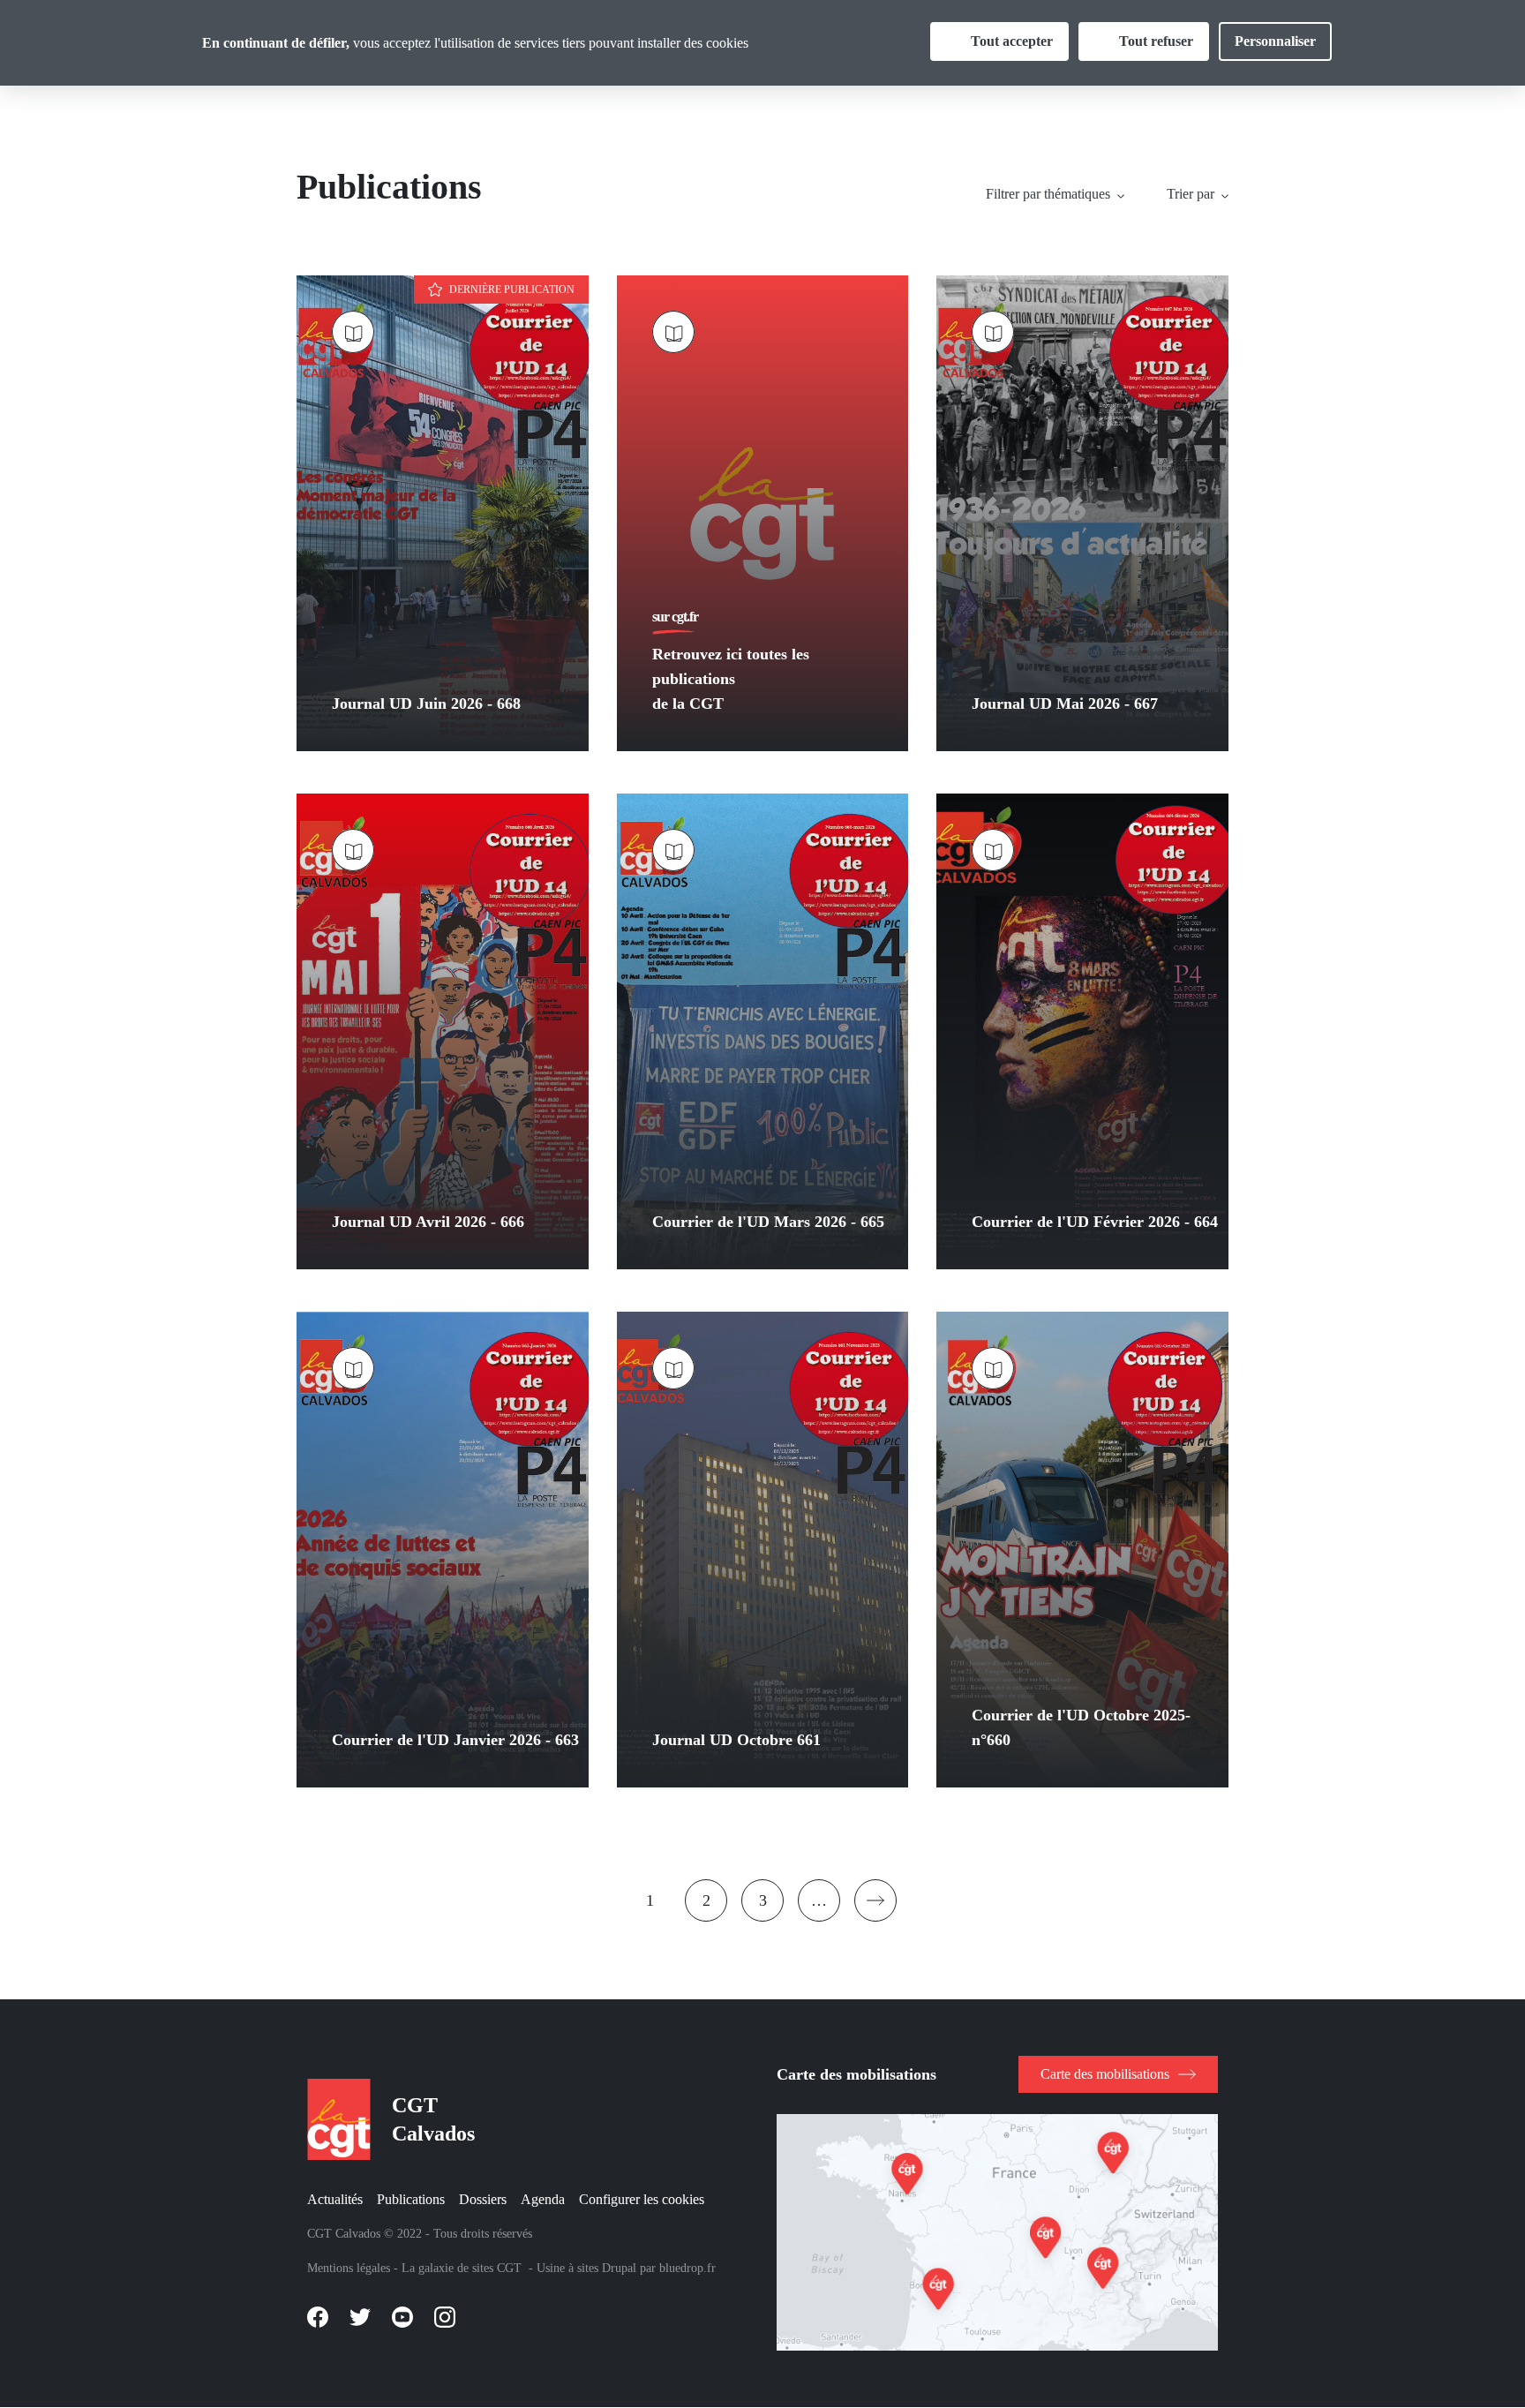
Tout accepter (1012, 41)
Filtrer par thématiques (1048, 194)
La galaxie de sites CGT (462, 2268)
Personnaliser (1275, 41)
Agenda (543, 2199)
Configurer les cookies (642, 2199)
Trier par (1191, 194)
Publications (411, 2199)
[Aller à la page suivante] (875, 1900)
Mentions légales (349, 2268)
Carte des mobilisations (1105, 2074)
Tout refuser (1156, 41)
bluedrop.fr (687, 2268)
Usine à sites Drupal (586, 2268)
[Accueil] (335, 2119)
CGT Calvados (433, 2119)
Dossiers (483, 2199)
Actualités (335, 2199)
